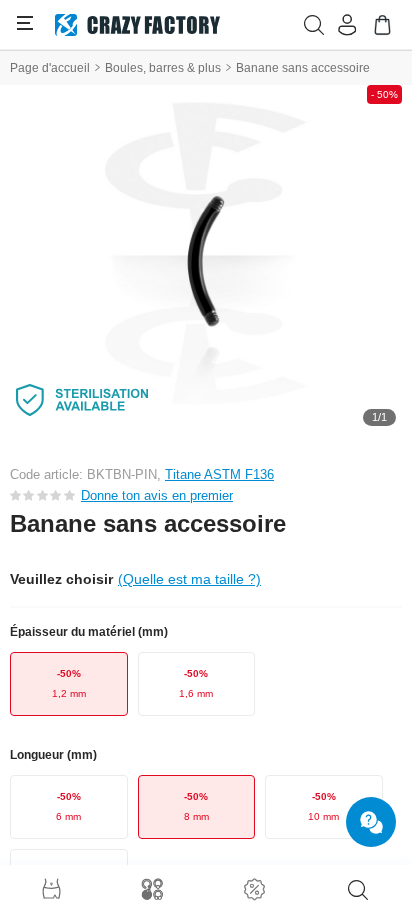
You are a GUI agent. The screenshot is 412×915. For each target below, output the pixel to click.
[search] (358, 890)
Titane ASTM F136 (219, 474)
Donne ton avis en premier (157, 495)
